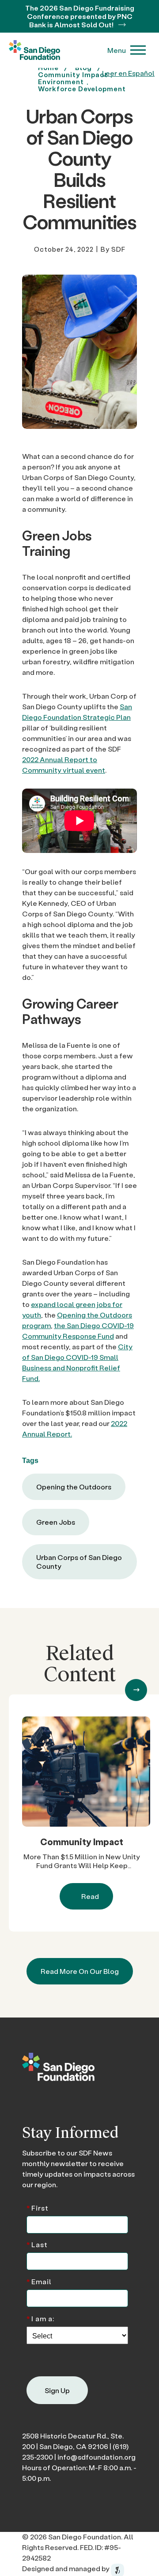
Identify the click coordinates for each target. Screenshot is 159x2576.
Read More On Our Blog (80, 1971)
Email (39, 2281)
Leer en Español (128, 73)
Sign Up (57, 2390)
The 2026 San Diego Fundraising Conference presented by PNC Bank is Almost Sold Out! (80, 16)
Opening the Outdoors (74, 1487)
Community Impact (82, 1842)
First (38, 2207)
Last (37, 2244)
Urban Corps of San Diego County (79, 1562)
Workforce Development (82, 89)
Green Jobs (56, 1522)
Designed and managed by (66, 2568)
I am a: (40, 2318)
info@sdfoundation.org (97, 2457)
